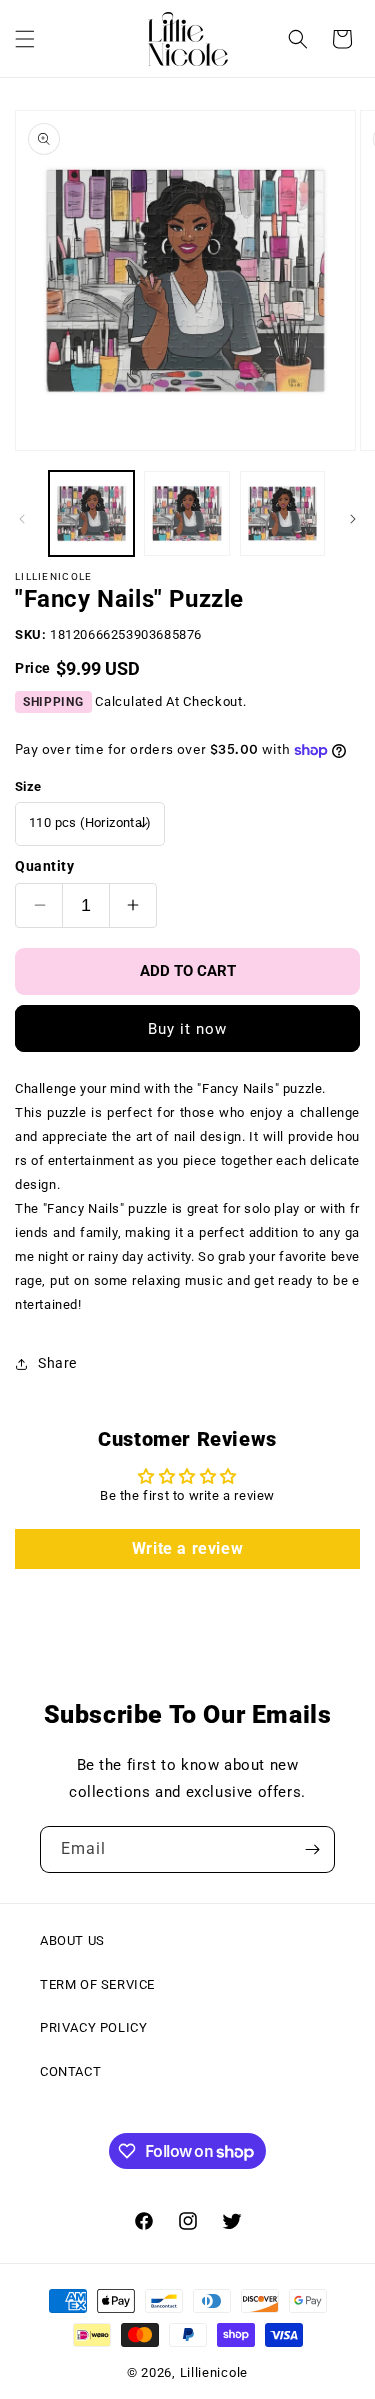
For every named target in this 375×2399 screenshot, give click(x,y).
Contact (70, 2071)
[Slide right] (353, 519)
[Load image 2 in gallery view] (186, 513)
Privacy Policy (93, 2027)
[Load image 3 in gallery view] (282, 513)
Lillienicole (214, 2372)
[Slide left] (22, 519)
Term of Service (97, 1984)
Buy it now (187, 1029)
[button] (25, 39)
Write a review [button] (187, 1548)
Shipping (53, 702)
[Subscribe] (312, 1849)
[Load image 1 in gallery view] (91, 513)
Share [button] (57, 1363)
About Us (72, 1940)
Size (28, 786)
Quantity (44, 866)
